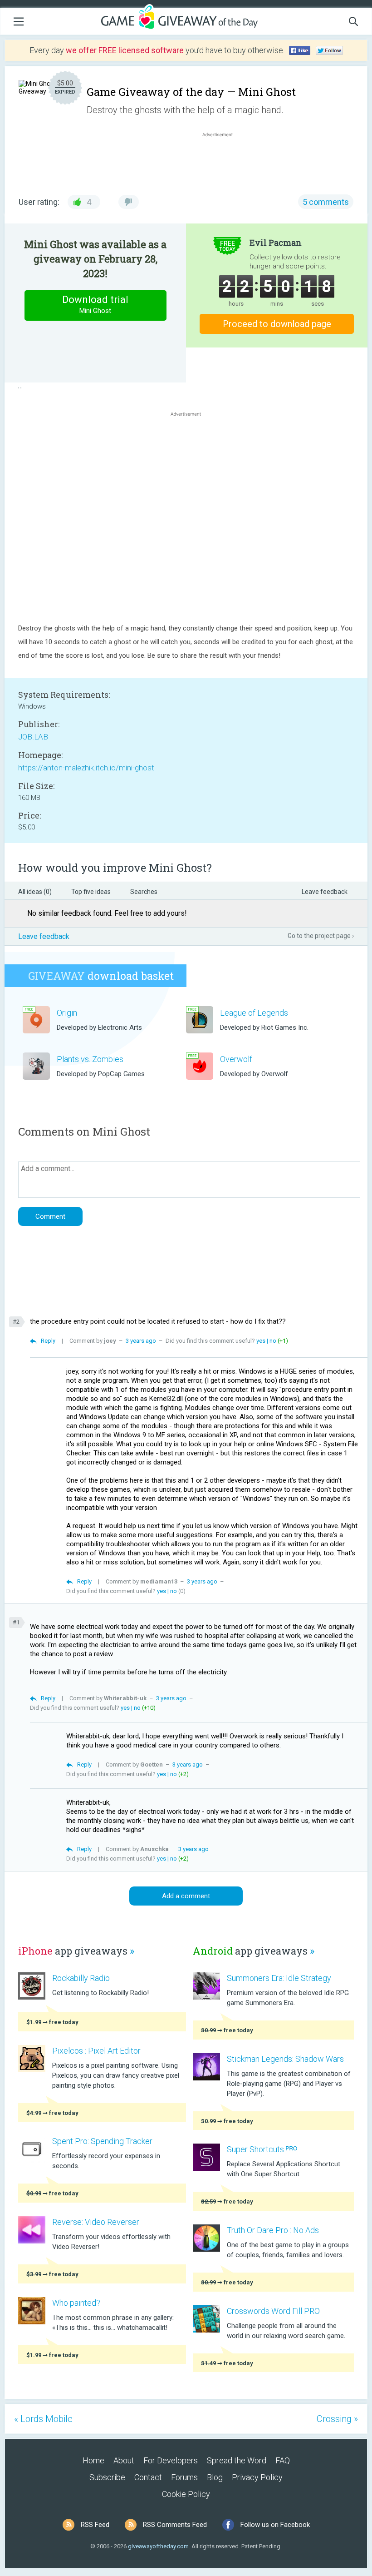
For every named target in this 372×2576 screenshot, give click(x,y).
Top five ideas (91, 892)
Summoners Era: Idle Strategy (279, 1978)
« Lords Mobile (43, 2419)
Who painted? (76, 2303)
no (273, 1341)
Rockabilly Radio (81, 1978)
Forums (184, 2477)
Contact (148, 2477)
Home (93, 2460)
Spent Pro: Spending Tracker (102, 2141)
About (124, 2460)
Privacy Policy (257, 2477)
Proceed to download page (277, 324)
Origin (67, 1013)
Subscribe (107, 2477)
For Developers (171, 2460)
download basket (101, 976)
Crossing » (337, 2419)
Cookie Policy (186, 2494)
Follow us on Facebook (275, 2525)
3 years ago (141, 1341)
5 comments (326, 202)
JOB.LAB (33, 737)
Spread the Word (237, 2460)
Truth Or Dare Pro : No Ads (273, 2230)
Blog (215, 2477)
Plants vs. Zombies (90, 1059)
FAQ (283, 2460)
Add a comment (186, 1896)
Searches (144, 892)
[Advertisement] (222, 161)
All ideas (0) (35, 892)
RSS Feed (95, 2525)
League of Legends (254, 1013)
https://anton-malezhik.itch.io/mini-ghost (86, 768)
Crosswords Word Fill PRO (273, 2311)
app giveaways (76, 1951)
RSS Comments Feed (175, 2525)
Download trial (95, 304)
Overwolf (236, 1059)
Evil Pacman (276, 243)
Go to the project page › (321, 936)
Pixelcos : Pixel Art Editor (96, 2051)
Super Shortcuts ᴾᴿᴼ (262, 2149)
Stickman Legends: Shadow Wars (285, 2059)
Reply (48, 1341)
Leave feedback (325, 892)
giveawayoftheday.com (158, 2546)
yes (261, 1341)
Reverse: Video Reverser (96, 2222)
